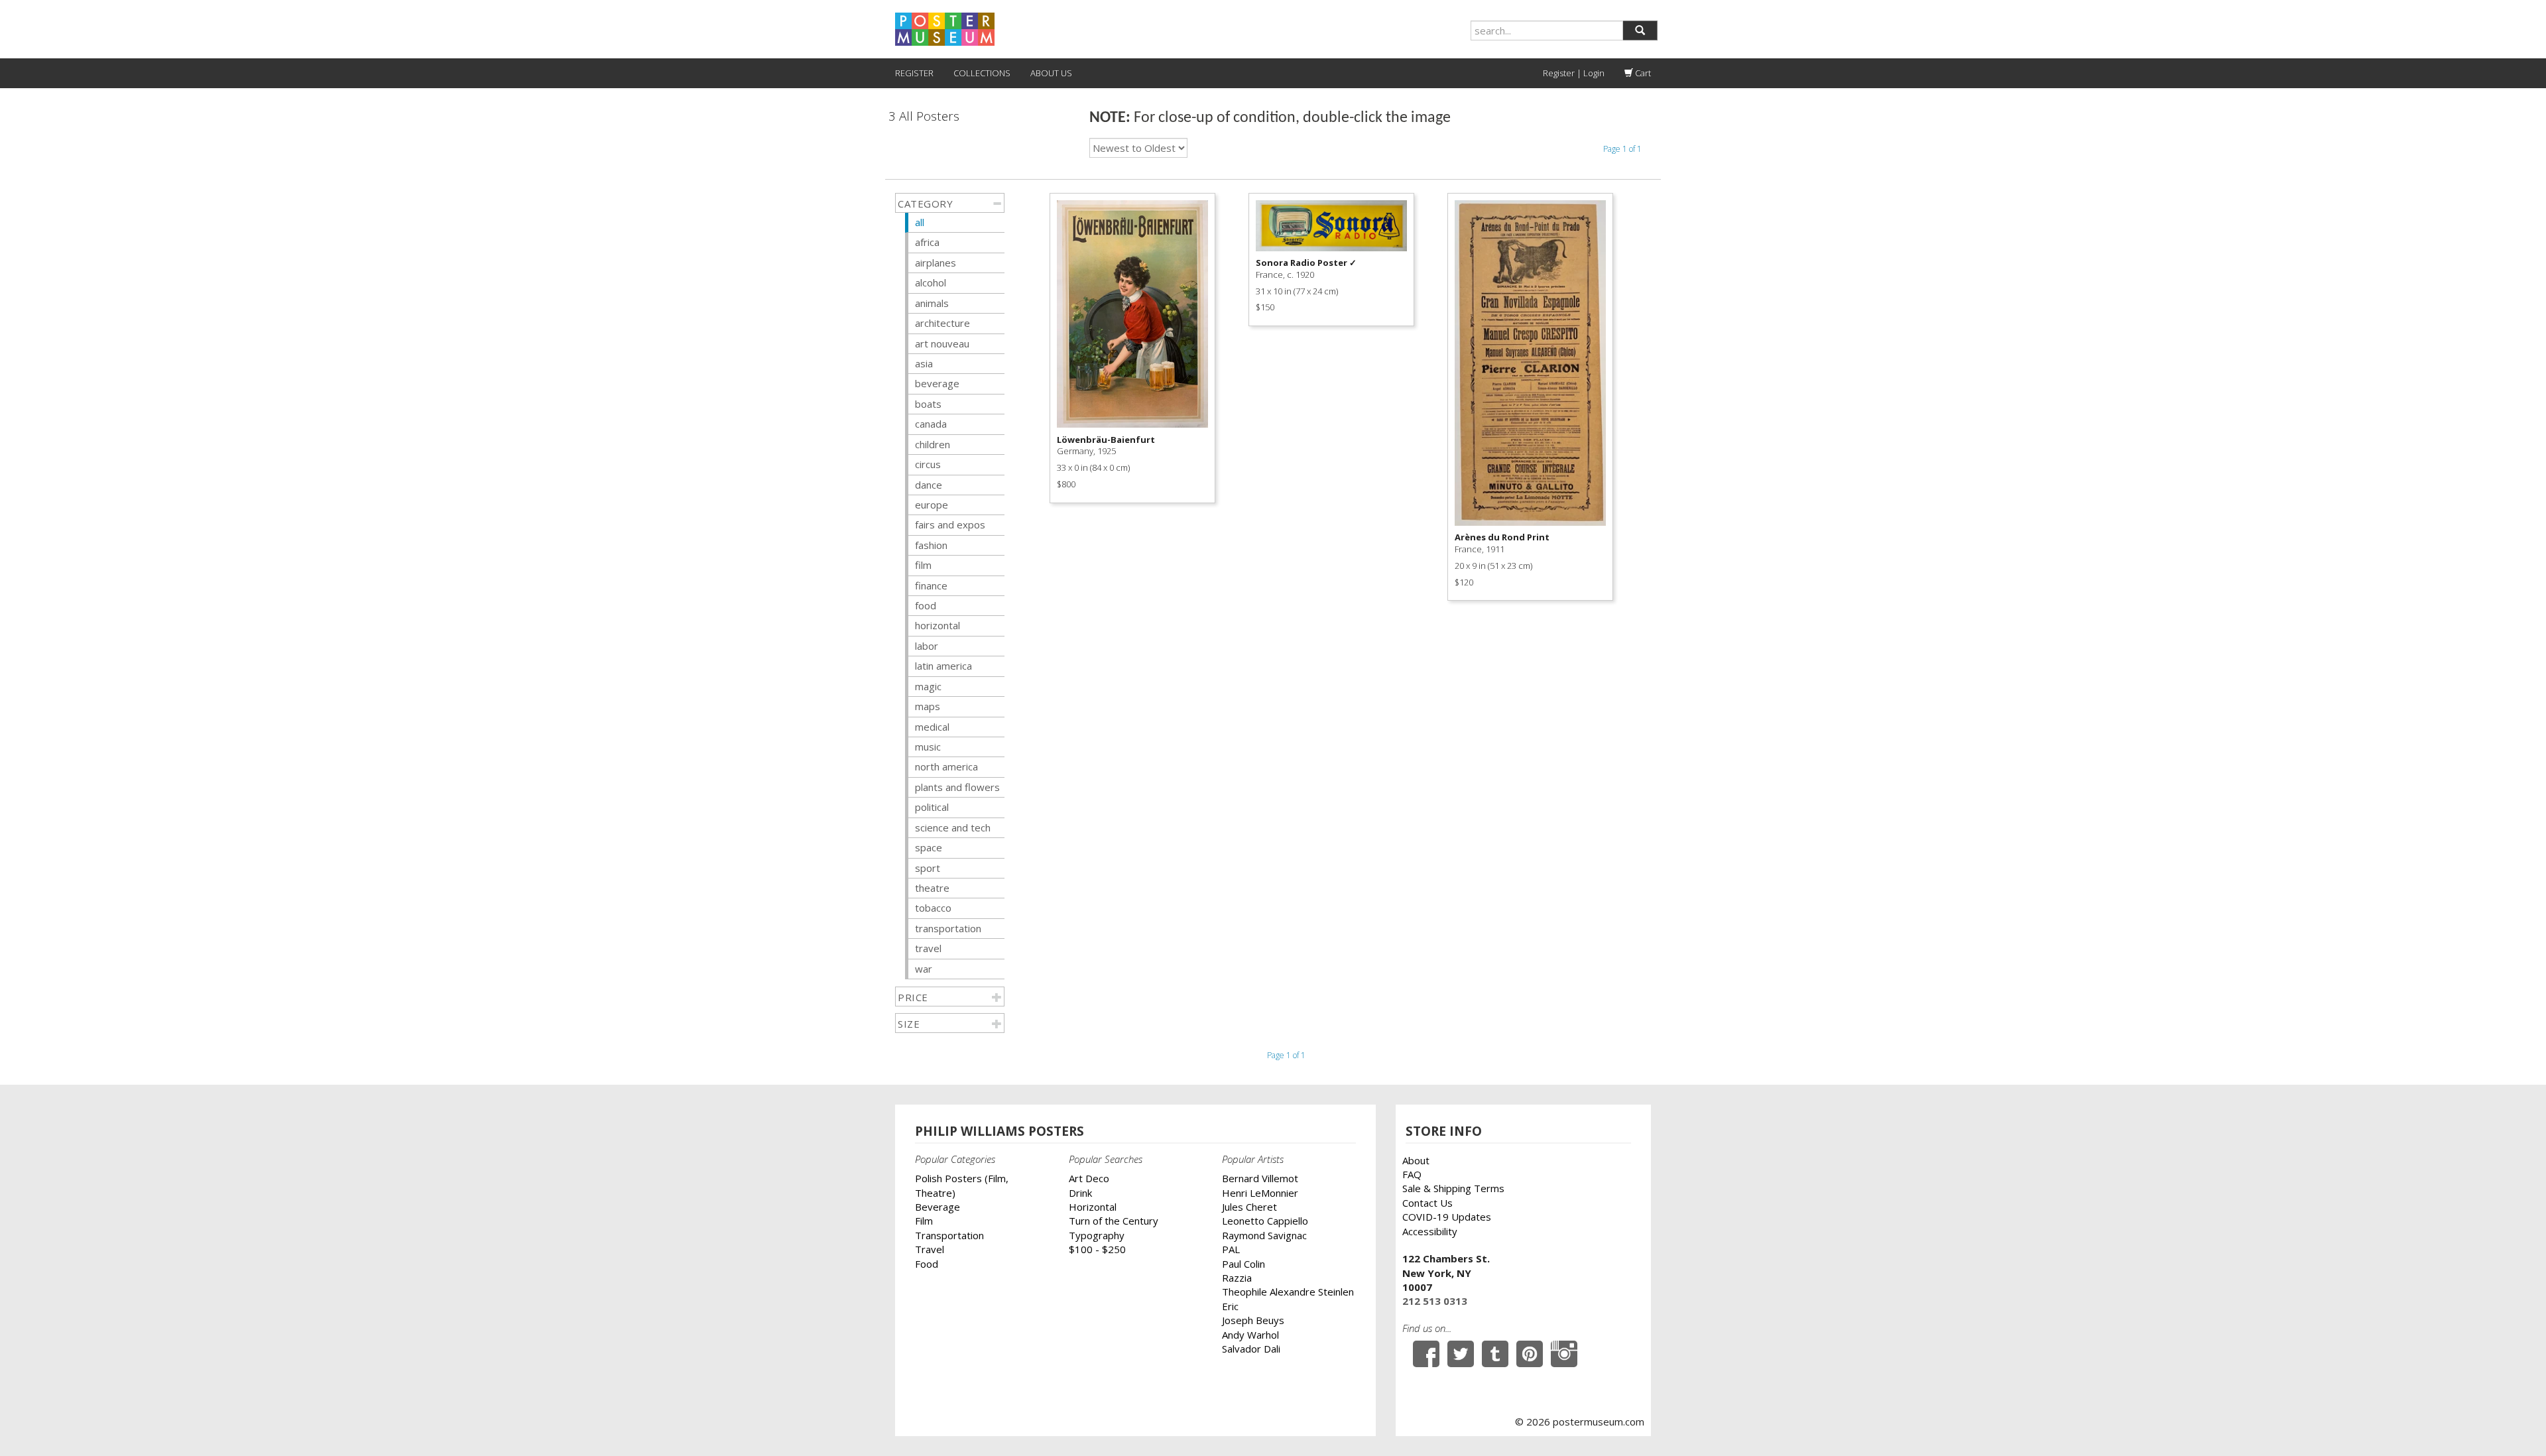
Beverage (938, 1207)
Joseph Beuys (1253, 1320)
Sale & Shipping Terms (1453, 1188)
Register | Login (1574, 73)
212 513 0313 (1435, 1301)
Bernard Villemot (1260, 1178)
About (1416, 1160)
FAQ (1412, 1174)
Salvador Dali (1251, 1349)
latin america (943, 666)
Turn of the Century (1114, 1221)
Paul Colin (1243, 1264)
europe (932, 505)
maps (928, 706)
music (928, 747)
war (924, 969)
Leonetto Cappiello (1265, 1221)
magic (928, 686)
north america (946, 766)
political (932, 807)
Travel (930, 1249)
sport (928, 868)
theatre (932, 888)
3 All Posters (924, 116)
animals (932, 303)
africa (927, 242)
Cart (1642, 73)
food (926, 605)
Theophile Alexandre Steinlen (1288, 1292)
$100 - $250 (1097, 1249)
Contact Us (1427, 1203)
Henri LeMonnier (1260, 1193)
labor (927, 646)
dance (929, 485)
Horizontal (1093, 1207)
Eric (1230, 1306)
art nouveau (942, 343)
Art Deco (1089, 1178)
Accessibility (1430, 1231)
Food (927, 1264)
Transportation (949, 1235)
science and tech (953, 827)
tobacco (933, 908)
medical (932, 727)
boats (928, 404)
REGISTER (914, 73)
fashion (931, 545)
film (923, 565)
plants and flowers (957, 787)
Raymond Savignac (1264, 1235)
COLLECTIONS (982, 73)
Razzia (1237, 1278)
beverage (937, 383)
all (920, 222)
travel (928, 948)
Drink (1080, 1193)
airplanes (936, 263)
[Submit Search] (1640, 30)
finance (931, 585)
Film (924, 1221)
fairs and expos (950, 524)
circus (928, 464)
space (929, 847)
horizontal (938, 625)
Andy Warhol (1250, 1335)
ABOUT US (1051, 73)
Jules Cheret (1249, 1207)
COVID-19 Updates (1447, 1217)
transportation (948, 928)
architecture (942, 323)
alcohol (931, 282)
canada (931, 424)
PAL (1231, 1249)
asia (924, 363)
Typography (1097, 1235)
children (933, 444)
